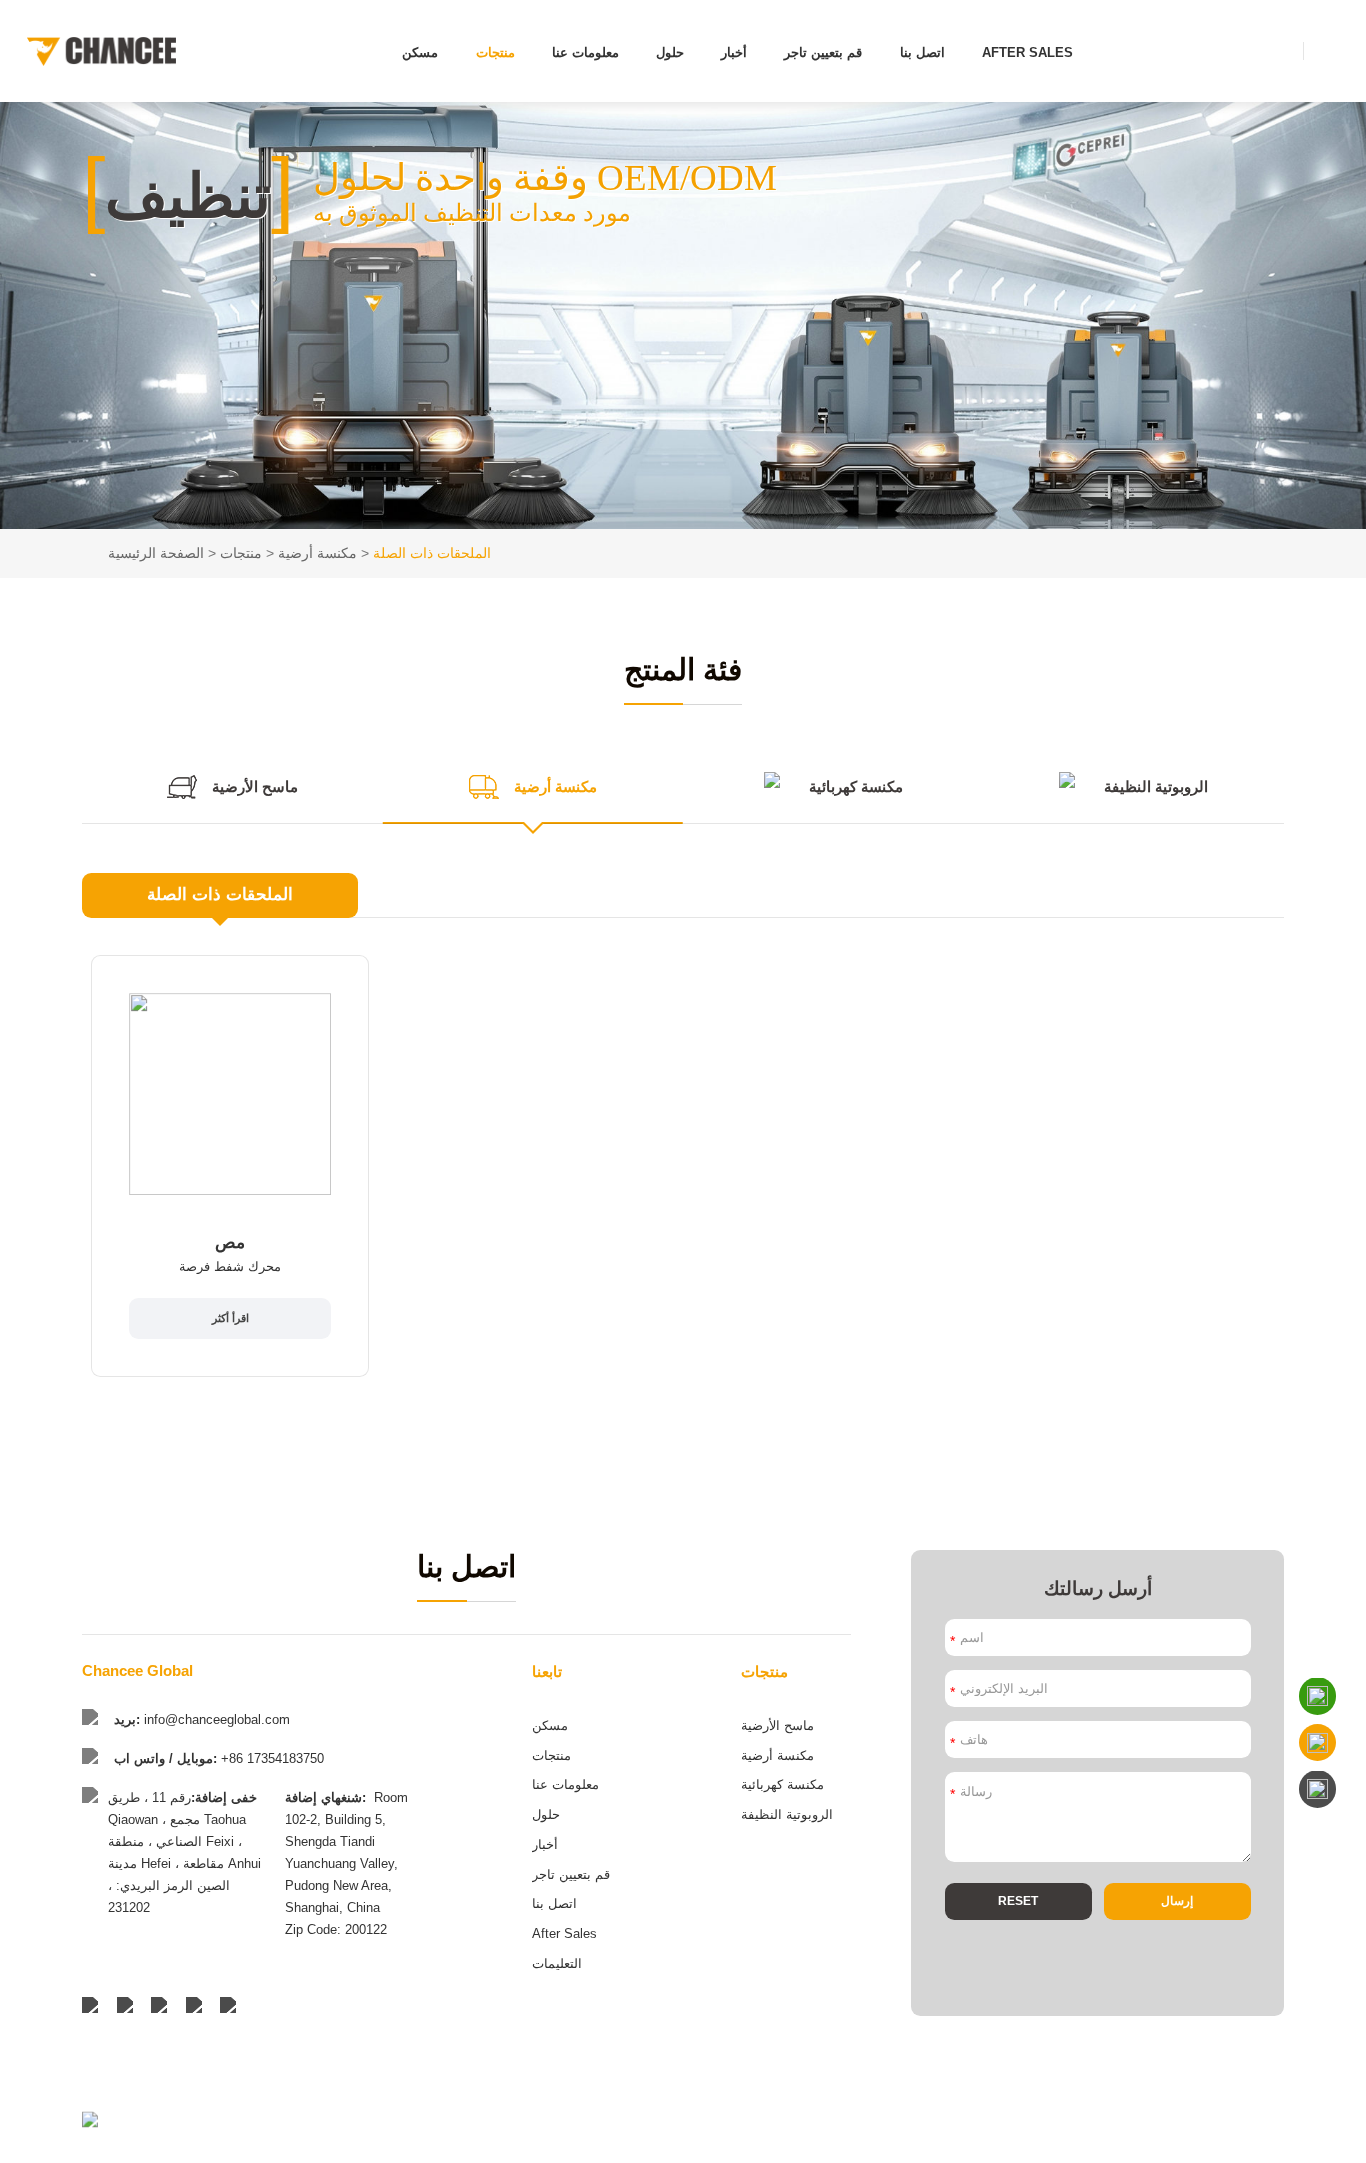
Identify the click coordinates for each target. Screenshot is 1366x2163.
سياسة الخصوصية (1244, 2143)
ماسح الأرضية (777, 1725)
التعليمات (557, 1963)
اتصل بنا (922, 52)
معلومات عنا (585, 52)
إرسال (1177, 1901)
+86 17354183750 (272, 1758)
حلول (670, 52)
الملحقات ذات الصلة (432, 553)
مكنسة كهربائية (782, 1784)
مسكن (420, 52)
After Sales (1027, 52)
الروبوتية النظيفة (787, 1814)
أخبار (734, 52)
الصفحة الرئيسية (156, 553)
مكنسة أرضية (317, 553)
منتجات (495, 52)
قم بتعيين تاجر (823, 52)
